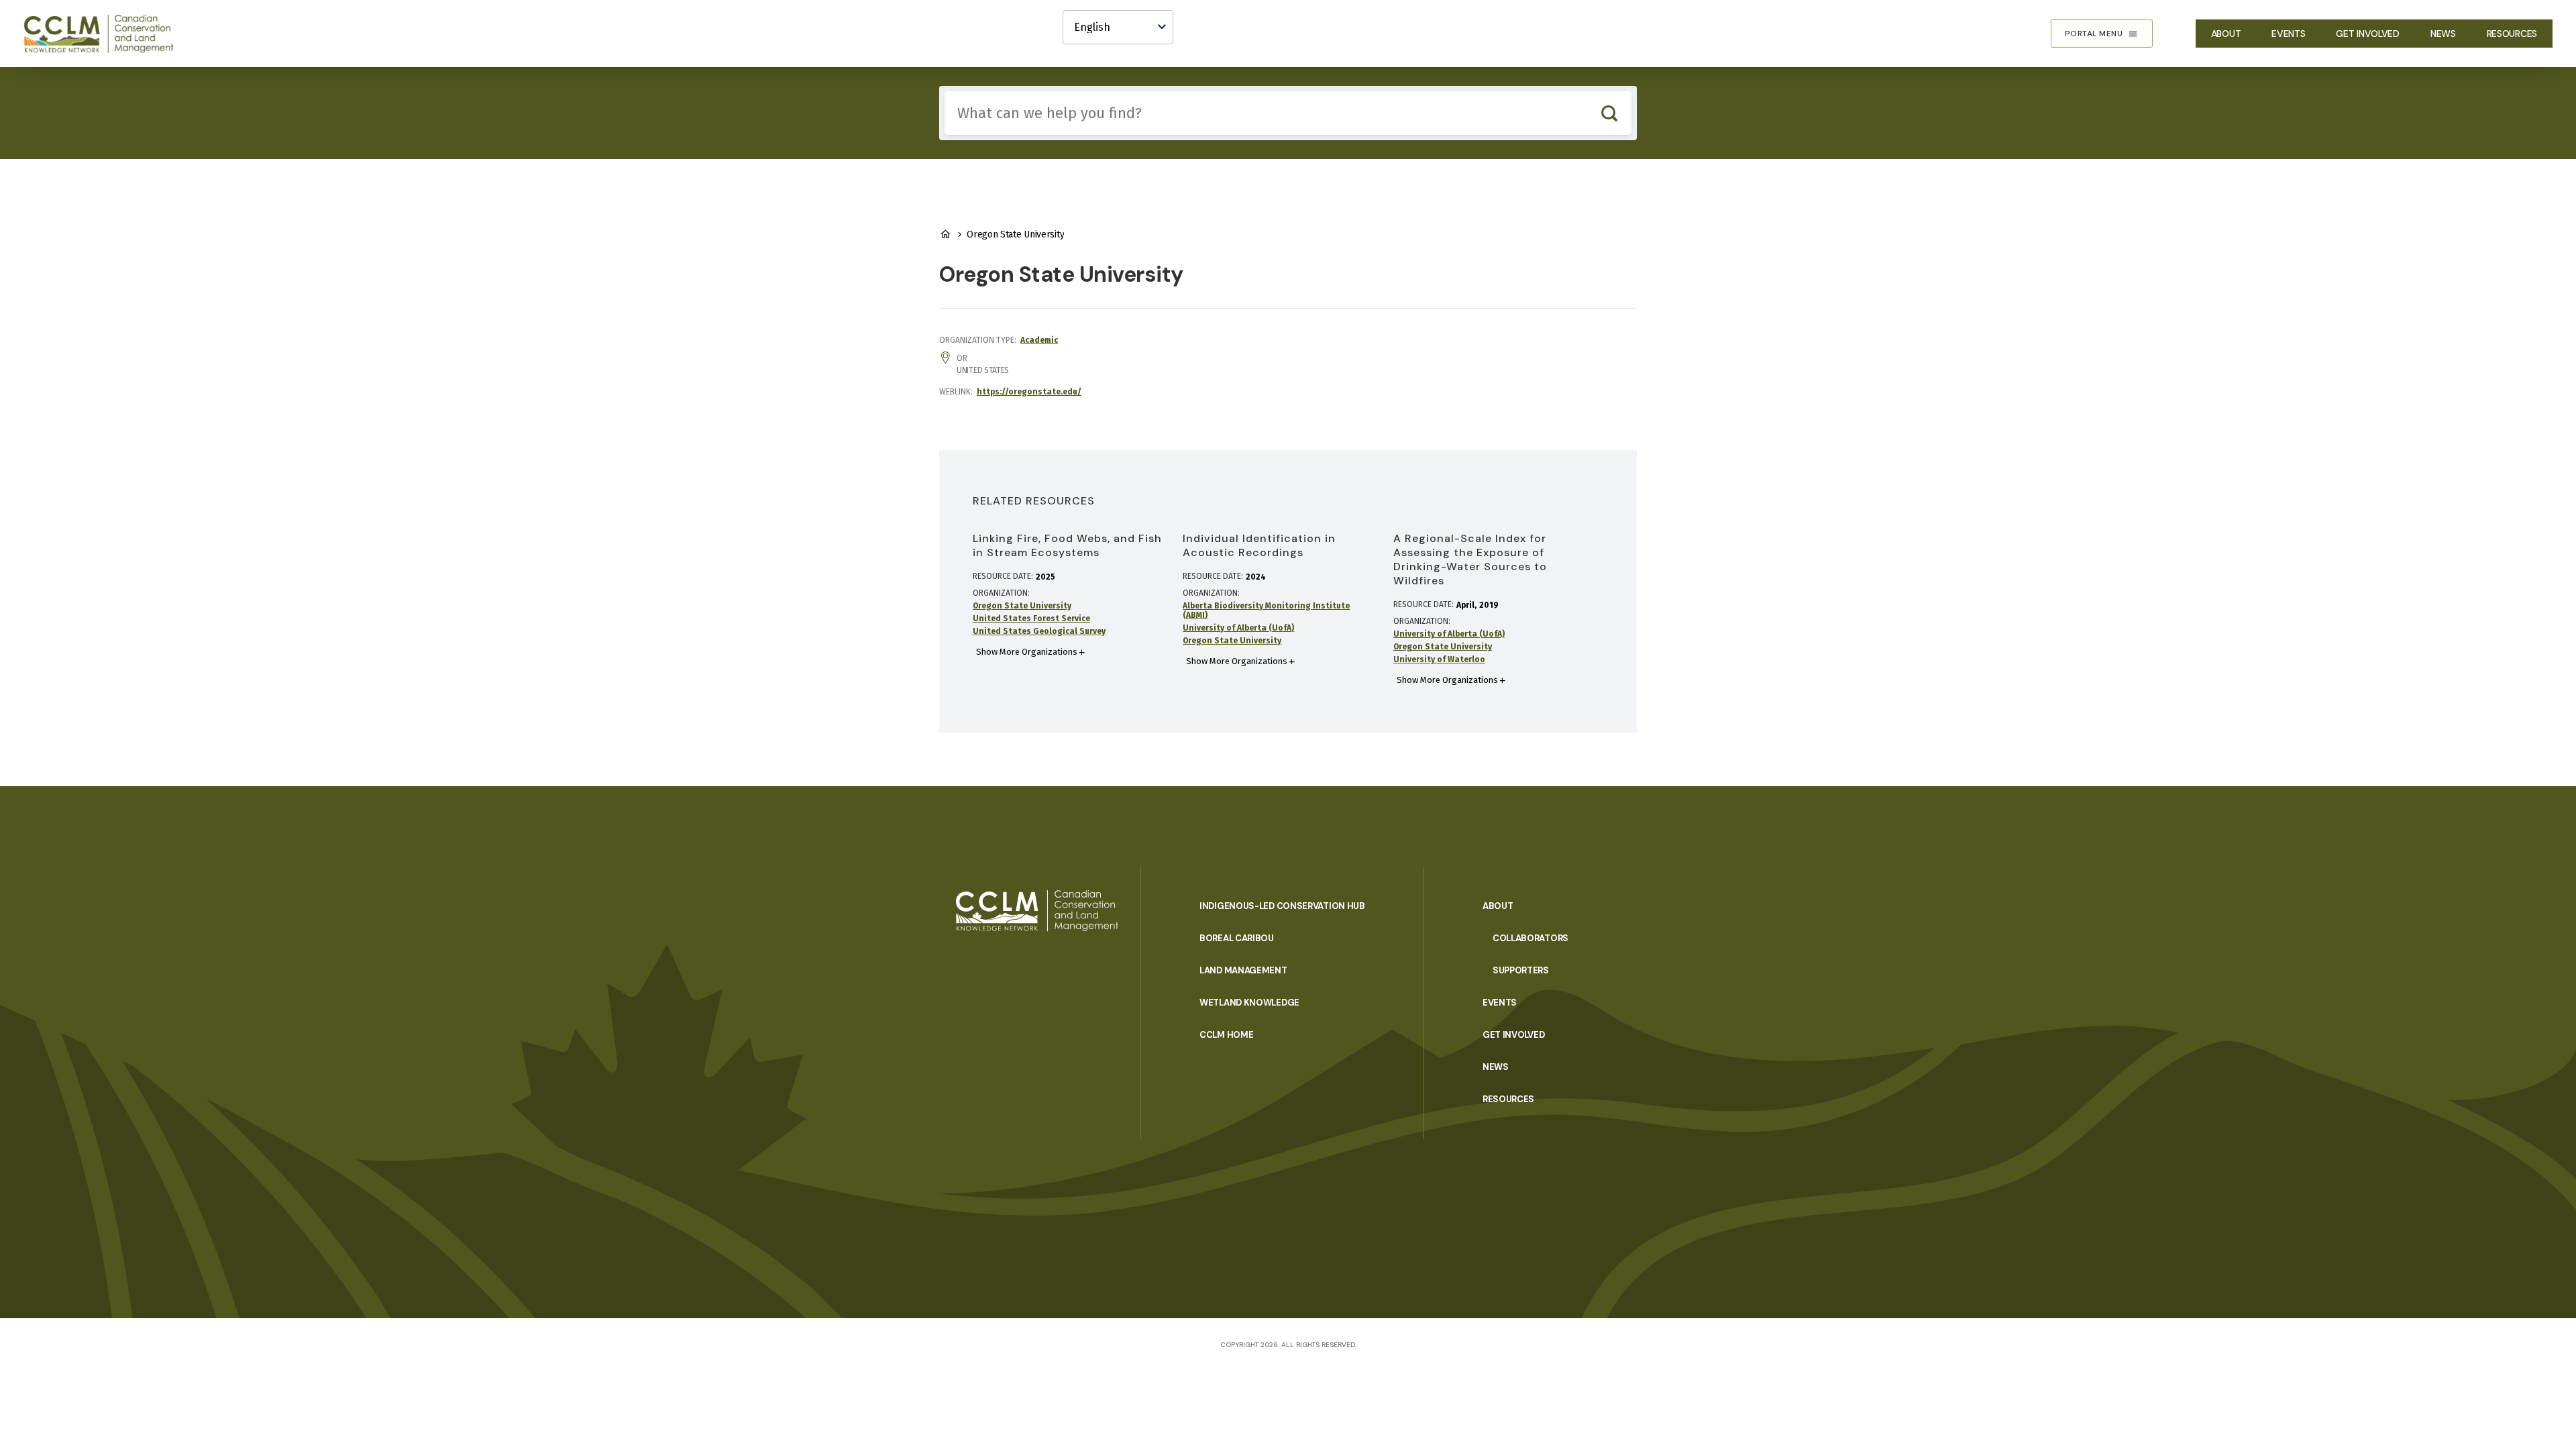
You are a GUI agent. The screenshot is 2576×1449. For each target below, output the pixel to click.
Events (2288, 34)
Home (945, 234)
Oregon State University (1022, 606)
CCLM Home (1226, 1035)
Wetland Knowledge (1249, 1003)
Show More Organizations (1027, 652)
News (2443, 34)
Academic (1039, 340)
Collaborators (1531, 938)
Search (1609, 113)
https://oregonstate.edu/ (1029, 392)
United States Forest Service (1031, 619)
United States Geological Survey (1039, 631)
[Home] (105, 34)
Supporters (1521, 970)
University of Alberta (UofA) (1238, 628)
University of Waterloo (1439, 659)
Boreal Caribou (1237, 938)
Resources (2512, 34)
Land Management (1243, 970)
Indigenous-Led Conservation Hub (1282, 906)
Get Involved (2367, 34)
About (2226, 34)
